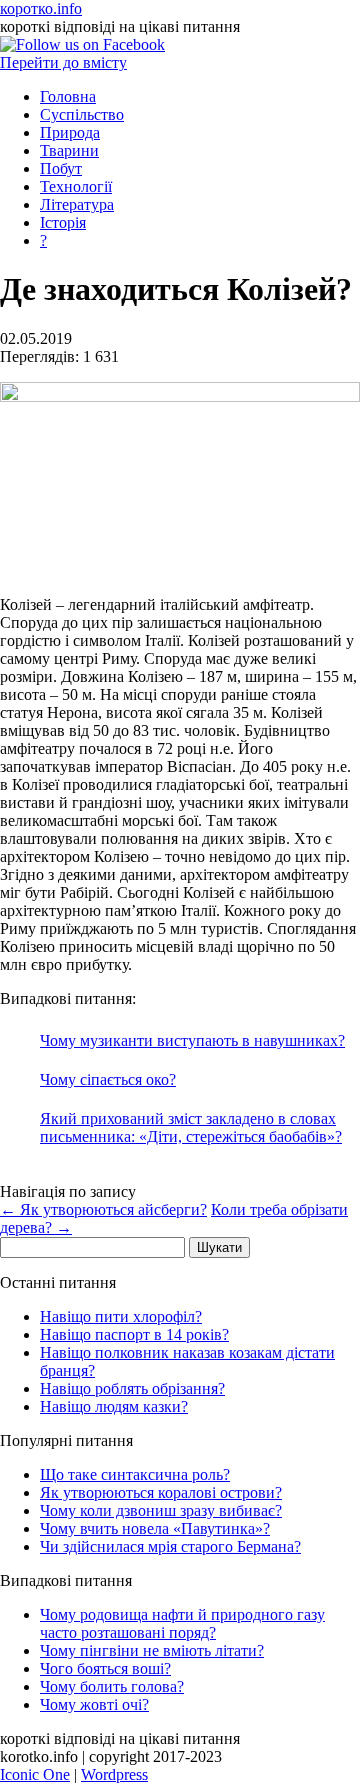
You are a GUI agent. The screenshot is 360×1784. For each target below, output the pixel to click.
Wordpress (114, 1774)
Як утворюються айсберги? (103, 1209)
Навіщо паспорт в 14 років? (134, 1334)
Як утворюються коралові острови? (161, 1492)
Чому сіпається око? (108, 1079)
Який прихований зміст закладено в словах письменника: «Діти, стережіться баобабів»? (191, 1127)
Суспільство (82, 114)
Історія (63, 222)
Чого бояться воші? (105, 1668)
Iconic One (35, 1774)
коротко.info (41, 8)
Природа (70, 132)
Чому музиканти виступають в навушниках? (192, 1040)
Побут (61, 168)
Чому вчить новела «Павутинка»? (155, 1528)
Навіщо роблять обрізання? (132, 1388)
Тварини (69, 150)
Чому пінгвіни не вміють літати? (152, 1650)
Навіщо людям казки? (114, 1406)
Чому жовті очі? (94, 1704)
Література (77, 204)
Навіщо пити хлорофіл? (121, 1316)
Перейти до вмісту (63, 62)
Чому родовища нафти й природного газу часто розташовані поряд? (182, 1623)
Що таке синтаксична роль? (135, 1474)
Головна (68, 96)
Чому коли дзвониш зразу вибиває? (161, 1510)
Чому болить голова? (112, 1686)
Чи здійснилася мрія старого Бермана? (170, 1546)
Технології (76, 186)
